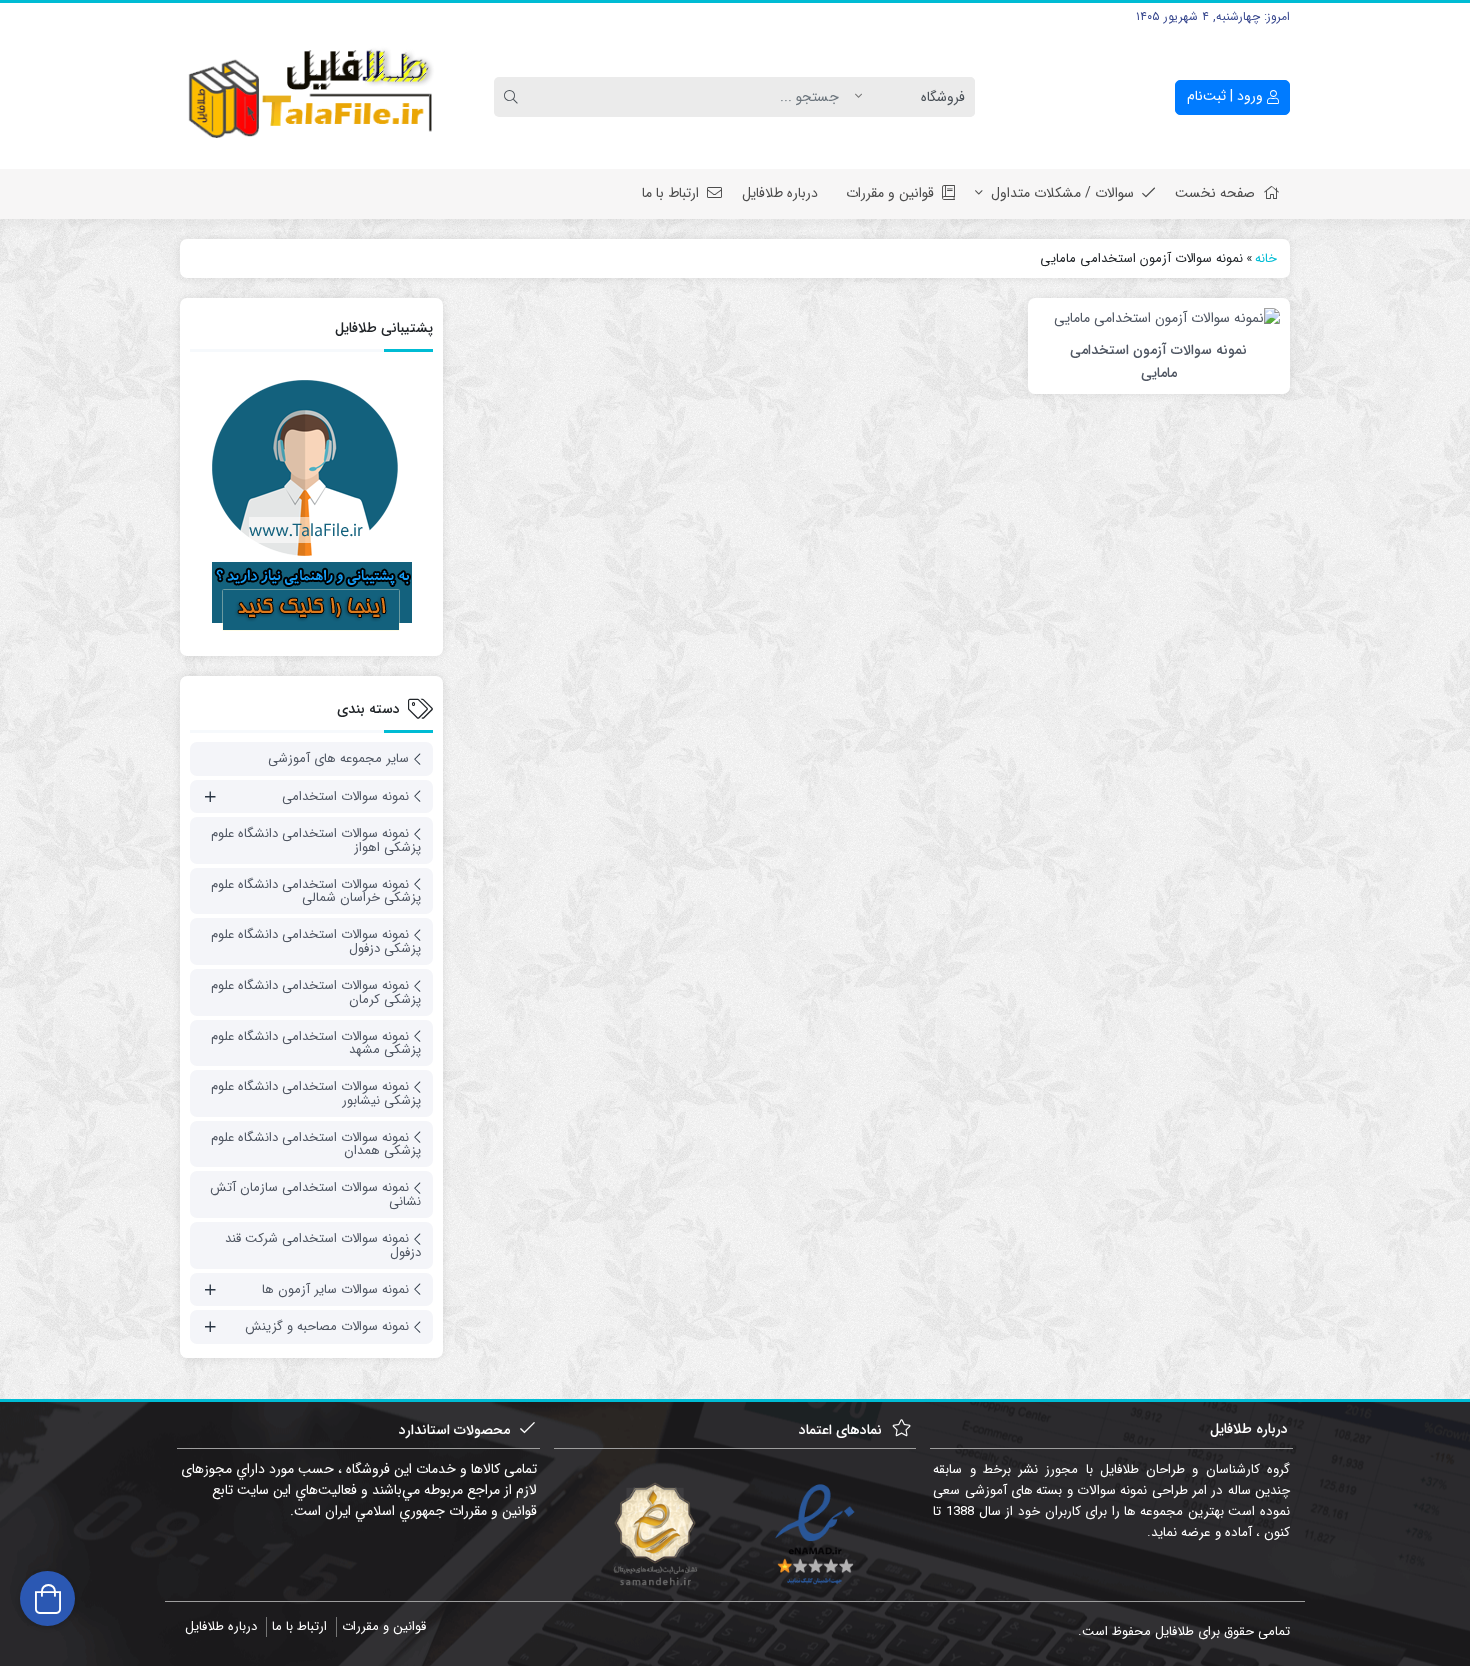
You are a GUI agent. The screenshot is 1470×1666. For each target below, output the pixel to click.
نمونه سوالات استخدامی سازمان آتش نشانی (315, 1194)
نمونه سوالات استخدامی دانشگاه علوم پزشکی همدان (316, 1144)
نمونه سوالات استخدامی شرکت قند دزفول (323, 1245)
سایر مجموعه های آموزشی (338, 758)
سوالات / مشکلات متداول (1062, 193)
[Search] (514, 97)
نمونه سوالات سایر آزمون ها (335, 1289)
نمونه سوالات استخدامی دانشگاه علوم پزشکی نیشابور (316, 1093)
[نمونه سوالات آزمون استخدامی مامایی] (1167, 318)
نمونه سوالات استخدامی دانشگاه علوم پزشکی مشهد (316, 1043)
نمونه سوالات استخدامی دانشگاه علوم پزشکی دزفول (316, 941)
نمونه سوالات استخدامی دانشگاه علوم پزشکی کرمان (316, 992)
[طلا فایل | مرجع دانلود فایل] (311, 97)
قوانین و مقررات (890, 193)
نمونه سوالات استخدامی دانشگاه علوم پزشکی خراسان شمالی (316, 891)
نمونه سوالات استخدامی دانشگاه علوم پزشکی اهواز (316, 840)
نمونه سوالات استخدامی (345, 796)
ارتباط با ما (670, 193)
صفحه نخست (1215, 193)
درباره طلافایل (780, 193)
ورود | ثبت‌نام (1227, 96)
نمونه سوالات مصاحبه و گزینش (327, 1326)
